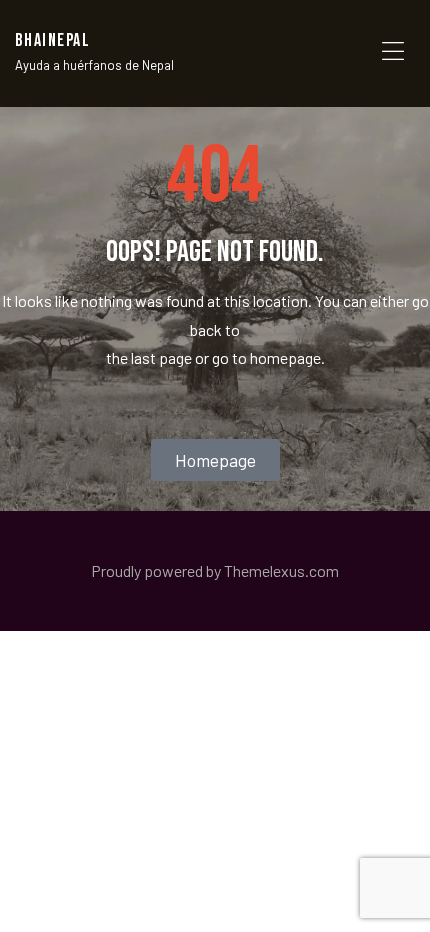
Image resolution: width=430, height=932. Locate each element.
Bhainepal (52, 40)
